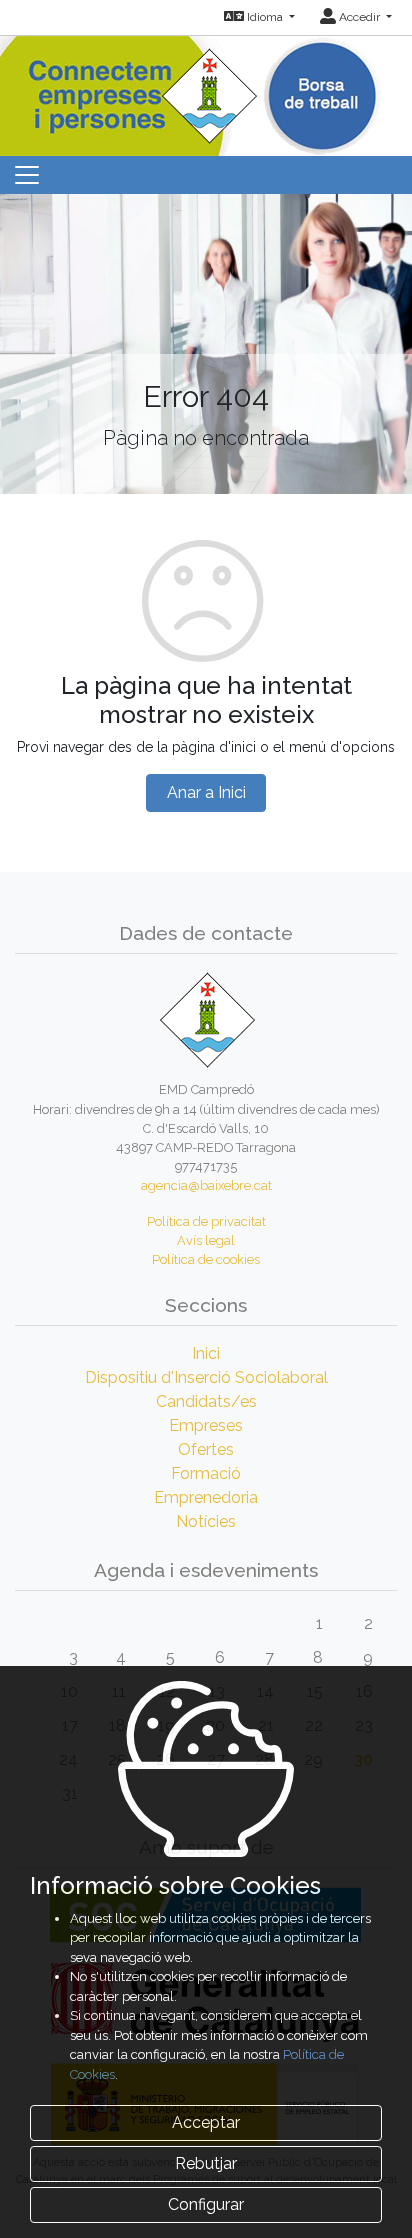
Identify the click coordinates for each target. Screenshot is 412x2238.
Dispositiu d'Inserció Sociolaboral (206, 1377)
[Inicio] (206, 89)
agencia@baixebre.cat (206, 1185)
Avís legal (206, 1240)
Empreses (206, 1425)
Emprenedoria (206, 1497)
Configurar (206, 2204)
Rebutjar (206, 2163)
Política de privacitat (206, 1221)
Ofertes (206, 1449)
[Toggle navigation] (27, 175)
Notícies (206, 1521)
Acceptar (206, 2122)
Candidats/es (206, 1401)
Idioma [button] (265, 17)
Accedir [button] (359, 17)
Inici (206, 1353)
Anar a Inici (206, 792)
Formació (206, 1473)
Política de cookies (206, 1259)
